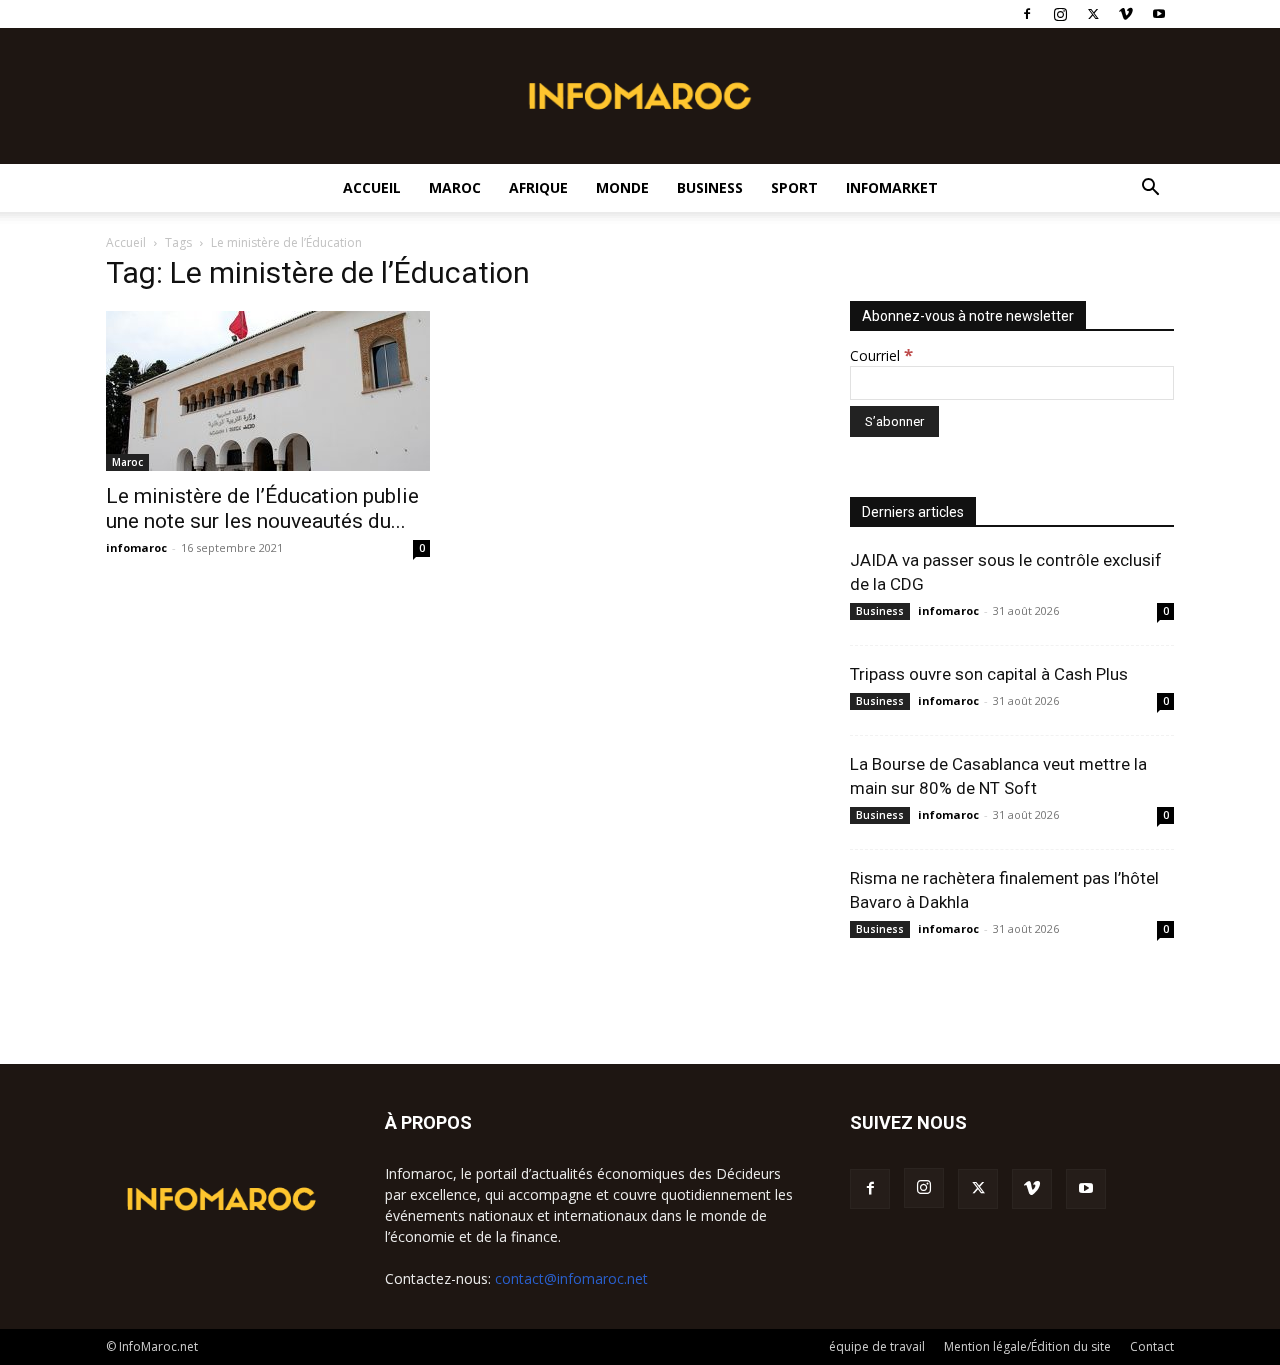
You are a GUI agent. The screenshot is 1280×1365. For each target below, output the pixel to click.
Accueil (372, 187)
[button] (1150, 189)
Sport (794, 187)
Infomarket (892, 187)
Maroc (455, 187)
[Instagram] (1060, 14)
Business (710, 187)
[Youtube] (1159, 14)
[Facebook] (1027, 14)
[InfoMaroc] (640, 96)
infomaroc (136, 547)
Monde (622, 187)
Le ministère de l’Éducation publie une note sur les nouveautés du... (262, 508)
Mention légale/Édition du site (1027, 1346)
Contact (1152, 1346)
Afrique (538, 187)
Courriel (881, 355)
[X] (1093, 14)
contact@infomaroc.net (571, 1278)
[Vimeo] (1126, 14)
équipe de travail (877, 1346)
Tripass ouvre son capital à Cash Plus (989, 674)
